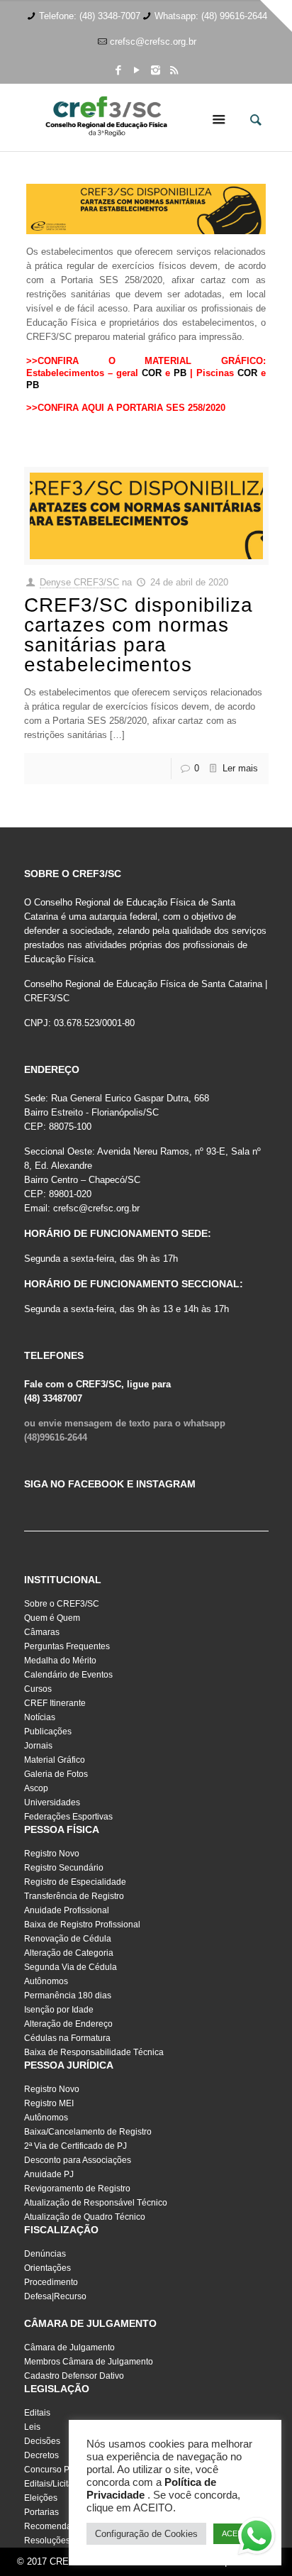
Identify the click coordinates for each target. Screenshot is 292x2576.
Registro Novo (52, 1854)
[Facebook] (119, 70)
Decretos (41, 2455)
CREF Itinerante (55, 1703)
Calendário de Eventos (68, 1675)
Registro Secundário (64, 1868)
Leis (32, 2427)
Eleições (41, 2498)
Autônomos (46, 1981)
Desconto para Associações (78, 2160)
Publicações (48, 1732)
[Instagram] (156, 70)
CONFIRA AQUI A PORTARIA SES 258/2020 (131, 408)
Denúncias (45, 2254)
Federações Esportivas (68, 1817)
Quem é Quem (52, 1618)
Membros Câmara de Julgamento (89, 2362)
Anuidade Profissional (67, 1910)
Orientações (47, 2268)
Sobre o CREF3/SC (62, 1604)
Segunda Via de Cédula (71, 1967)
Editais (37, 2413)
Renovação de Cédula (68, 1939)
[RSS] (174, 70)
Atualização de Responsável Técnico (96, 2203)
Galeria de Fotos (56, 1774)
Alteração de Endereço (68, 2024)
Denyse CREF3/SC (79, 582)
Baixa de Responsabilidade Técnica (94, 2052)
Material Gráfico (55, 1760)
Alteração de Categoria (69, 1953)
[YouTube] (137, 70)
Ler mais (240, 768)
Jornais (38, 1746)
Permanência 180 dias (68, 1996)
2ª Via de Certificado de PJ (75, 2146)
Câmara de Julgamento (69, 2347)
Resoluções (47, 2541)
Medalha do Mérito (60, 1661)
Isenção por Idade (59, 2010)
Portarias (41, 2512)
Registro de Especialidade (75, 1882)
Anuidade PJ (49, 2174)
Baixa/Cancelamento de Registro (88, 2132)
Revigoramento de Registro (77, 2189)
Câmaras (42, 1632)
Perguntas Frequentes (67, 1646)
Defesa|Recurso (55, 2296)
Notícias (40, 1717)
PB (180, 373)
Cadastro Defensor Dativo (74, 2376)
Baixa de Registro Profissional (82, 1925)
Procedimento (51, 2282)
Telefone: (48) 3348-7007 (90, 16)
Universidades (52, 1802)
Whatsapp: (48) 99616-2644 (211, 16)
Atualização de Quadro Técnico (85, 2217)
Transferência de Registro (74, 1896)
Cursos (38, 1689)
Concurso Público (58, 2470)
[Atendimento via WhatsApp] (257, 2538)
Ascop (36, 1788)
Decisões (42, 2441)
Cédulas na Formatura (67, 2038)
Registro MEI (49, 2103)
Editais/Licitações (58, 2484)
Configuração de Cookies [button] (146, 2534)
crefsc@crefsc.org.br (153, 42)
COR (152, 373)
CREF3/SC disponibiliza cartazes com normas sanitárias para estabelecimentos (139, 635)
